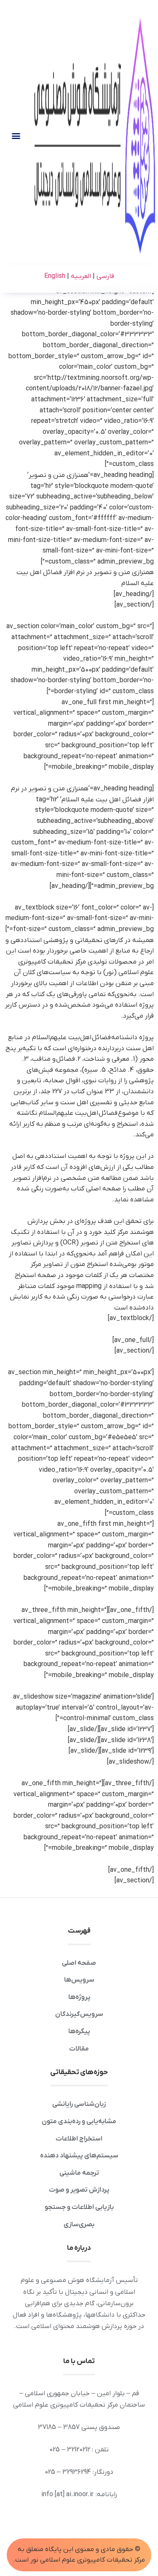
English (55, 276)
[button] (16, 135)
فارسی (104, 276)
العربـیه (80, 276)
